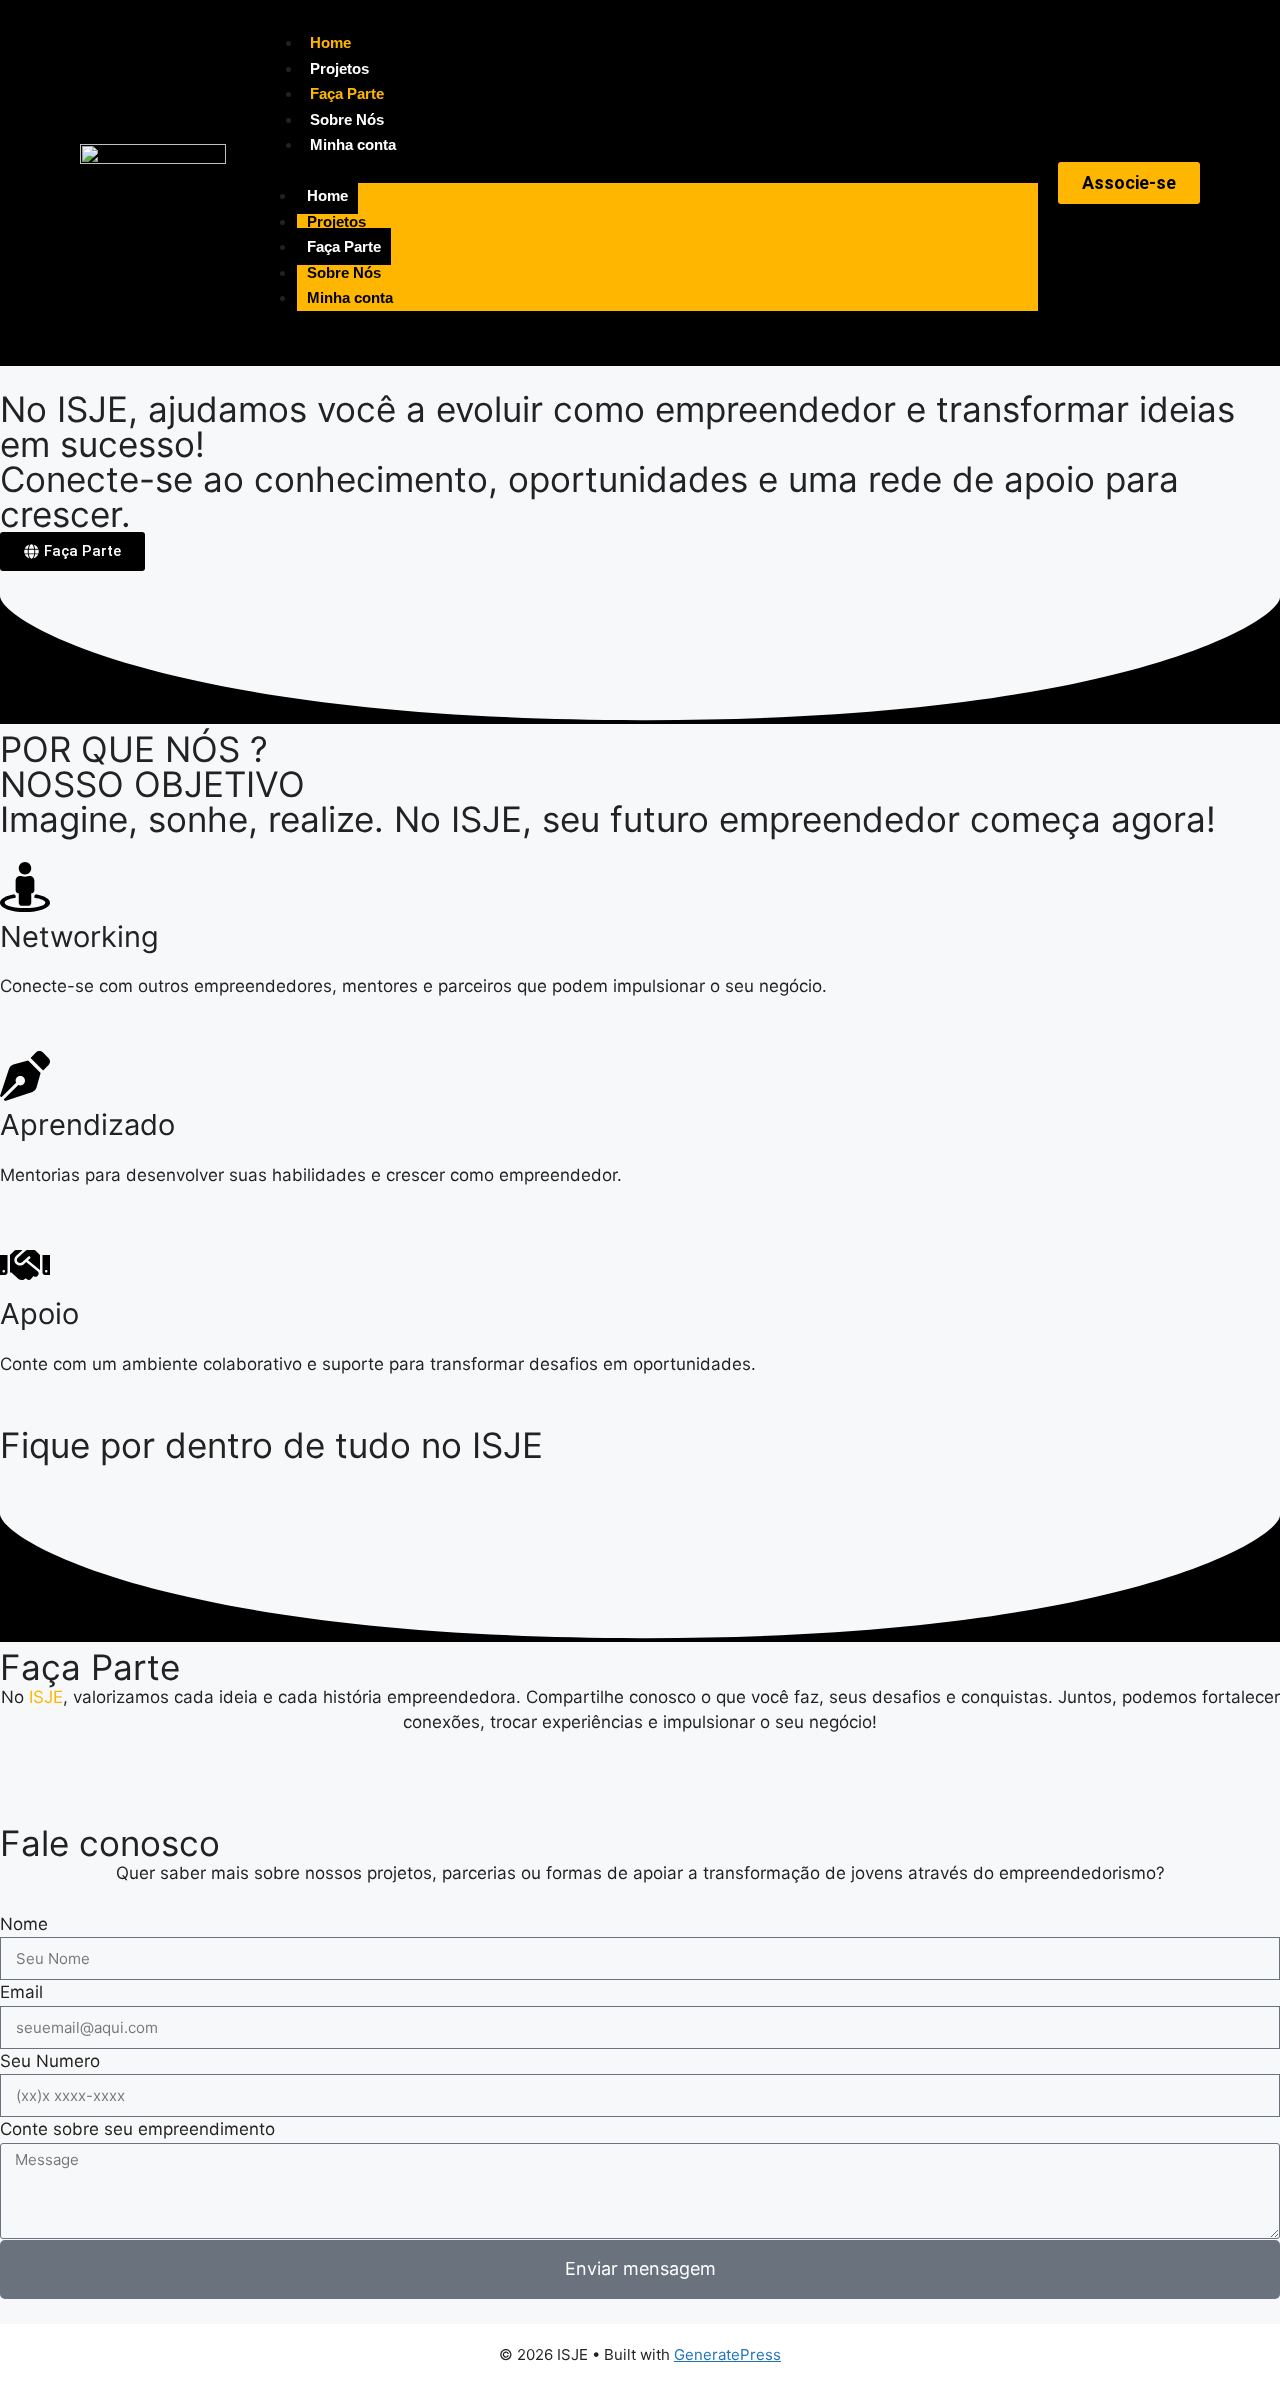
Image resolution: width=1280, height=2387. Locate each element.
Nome (24, 1924)
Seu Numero (50, 2061)
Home (330, 42)
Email (21, 1992)
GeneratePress (727, 2354)
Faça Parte (347, 93)
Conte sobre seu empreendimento (137, 2129)
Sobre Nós (347, 119)
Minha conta (353, 144)
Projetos (339, 68)
